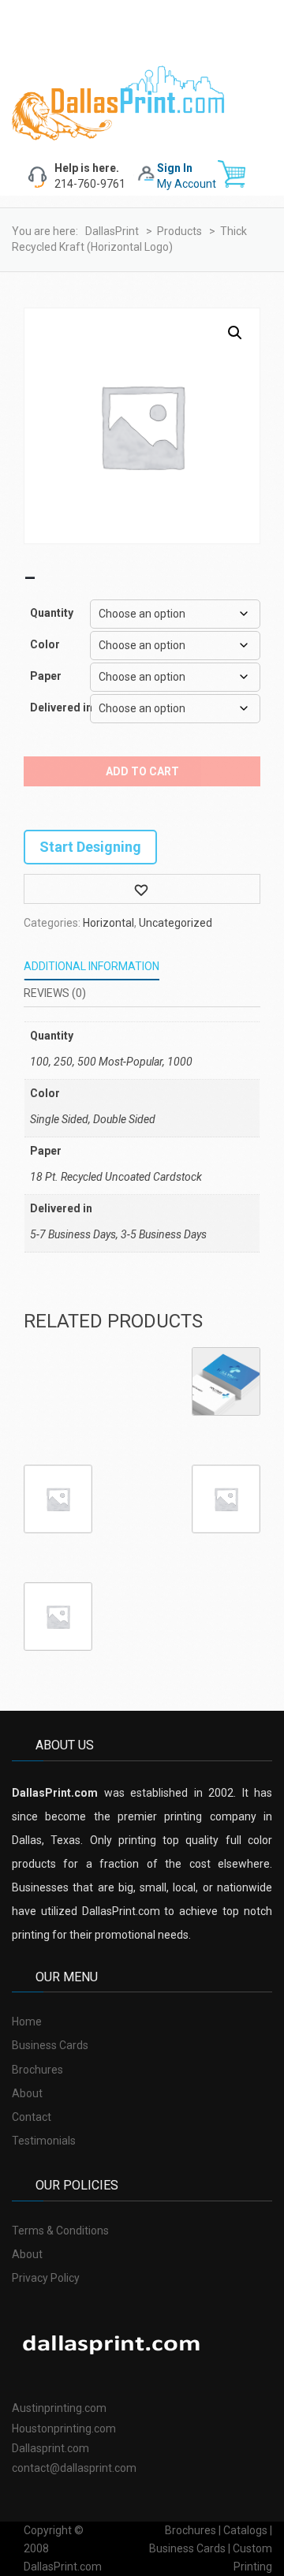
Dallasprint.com (50, 2448)
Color (45, 644)
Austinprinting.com (59, 2408)
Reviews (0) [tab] (55, 993)
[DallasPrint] (118, 102)
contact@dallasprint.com (74, 2468)
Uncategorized (176, 923)
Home (27, 2022)
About (27, 2093)
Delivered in (56, 707)
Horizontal (108, 923)
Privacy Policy (46, 2278)
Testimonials (44, 2141)
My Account (187, 184)
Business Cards (50, 2045)
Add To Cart (142, 771)
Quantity (52, 613)
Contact (32, 2117)
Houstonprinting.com (64, 2429)
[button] (235, 333)
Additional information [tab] (92, 966)
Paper (46, 676)
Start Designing (90, 847)
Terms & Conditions (60, 2231)
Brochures (37, 2070)
